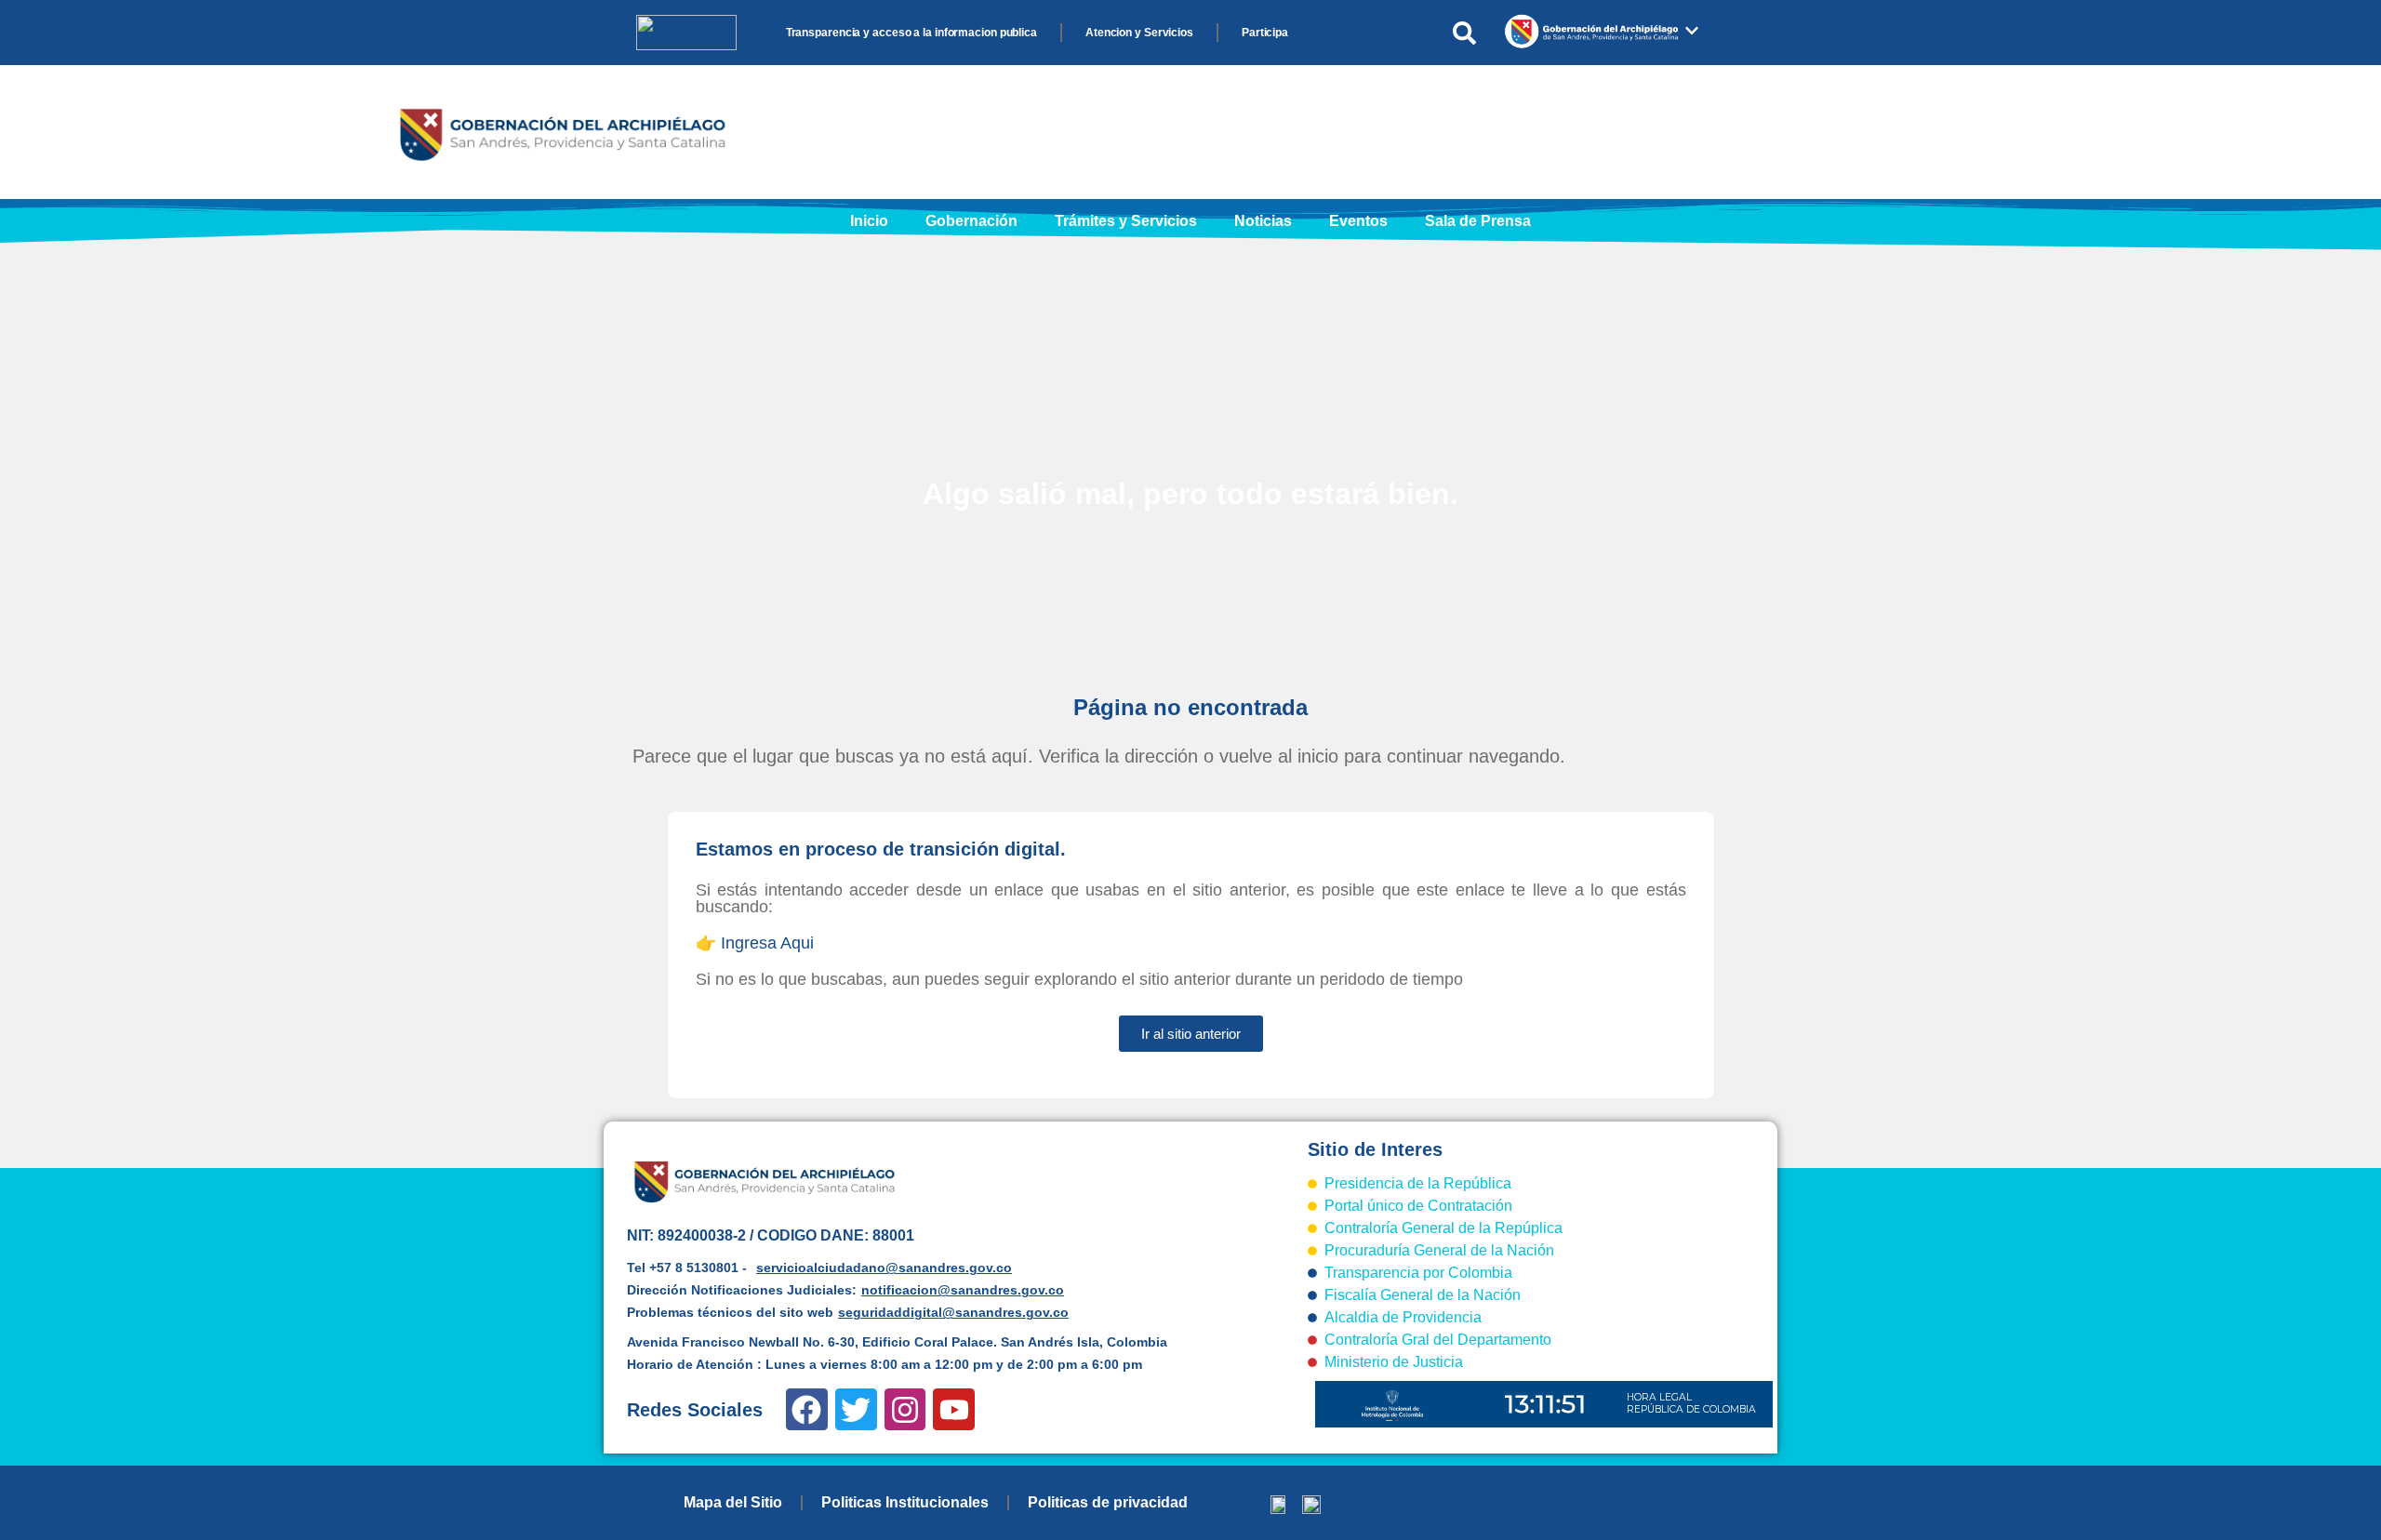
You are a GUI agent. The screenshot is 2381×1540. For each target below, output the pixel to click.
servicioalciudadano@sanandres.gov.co (884, 1268)
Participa (1265, 33)
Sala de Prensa (1478, 221)
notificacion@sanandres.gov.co (963, 1290)
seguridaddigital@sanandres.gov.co (953, 1312)
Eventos (1358, 221)
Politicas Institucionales (905, 1502)
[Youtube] (954, 1409)
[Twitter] (856, 1409)
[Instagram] (905, 1409)
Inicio (869, 221)
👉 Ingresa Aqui (755, 943)
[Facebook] (807, 1409)
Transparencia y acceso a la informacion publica (911, 33)
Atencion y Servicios (1139, 33)
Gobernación (971, 221)
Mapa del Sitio (733, 1502)
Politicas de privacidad (1108, 1502)
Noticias (1263, 221)
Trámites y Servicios (1126, 221)
